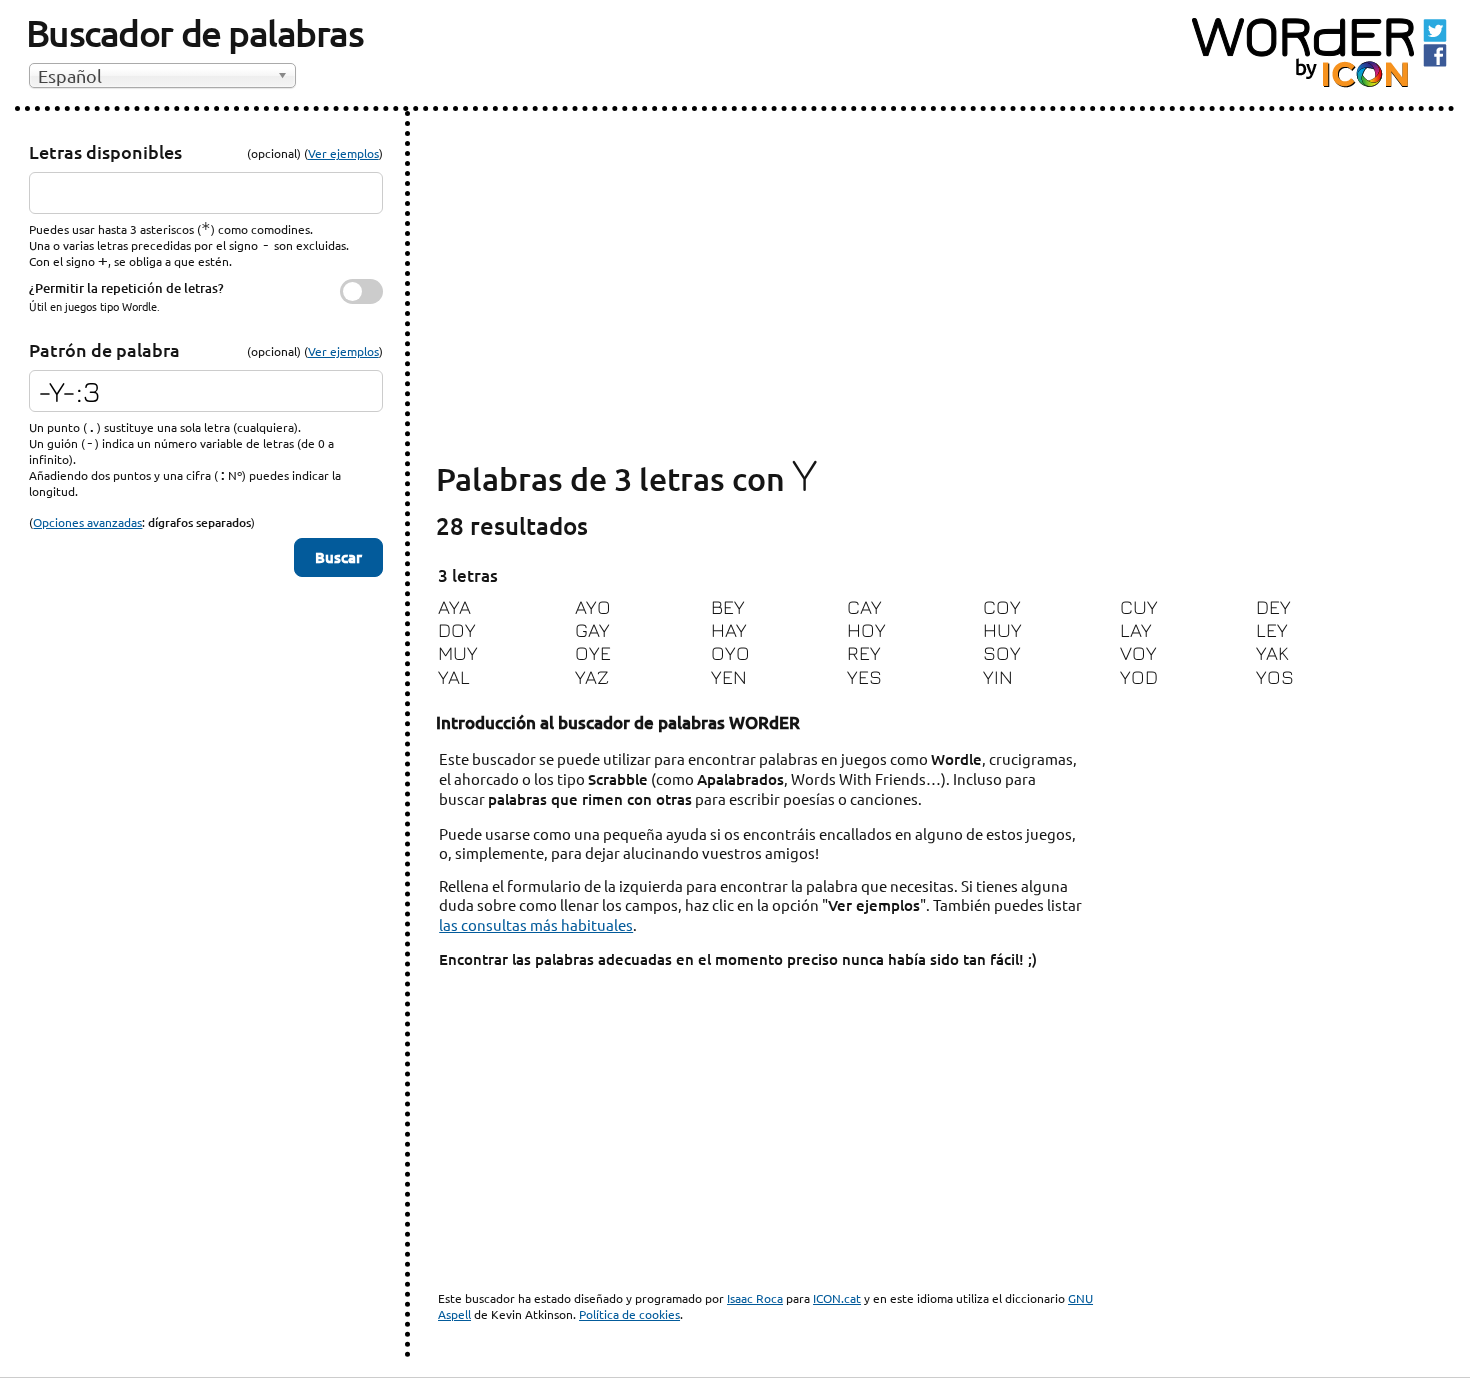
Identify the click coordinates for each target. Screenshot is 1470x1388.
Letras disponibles (105, 151)
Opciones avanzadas (87, 522)
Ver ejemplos (343, 153)
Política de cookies (629, 1314)
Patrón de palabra (104, 349)
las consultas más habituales (536, 924)
